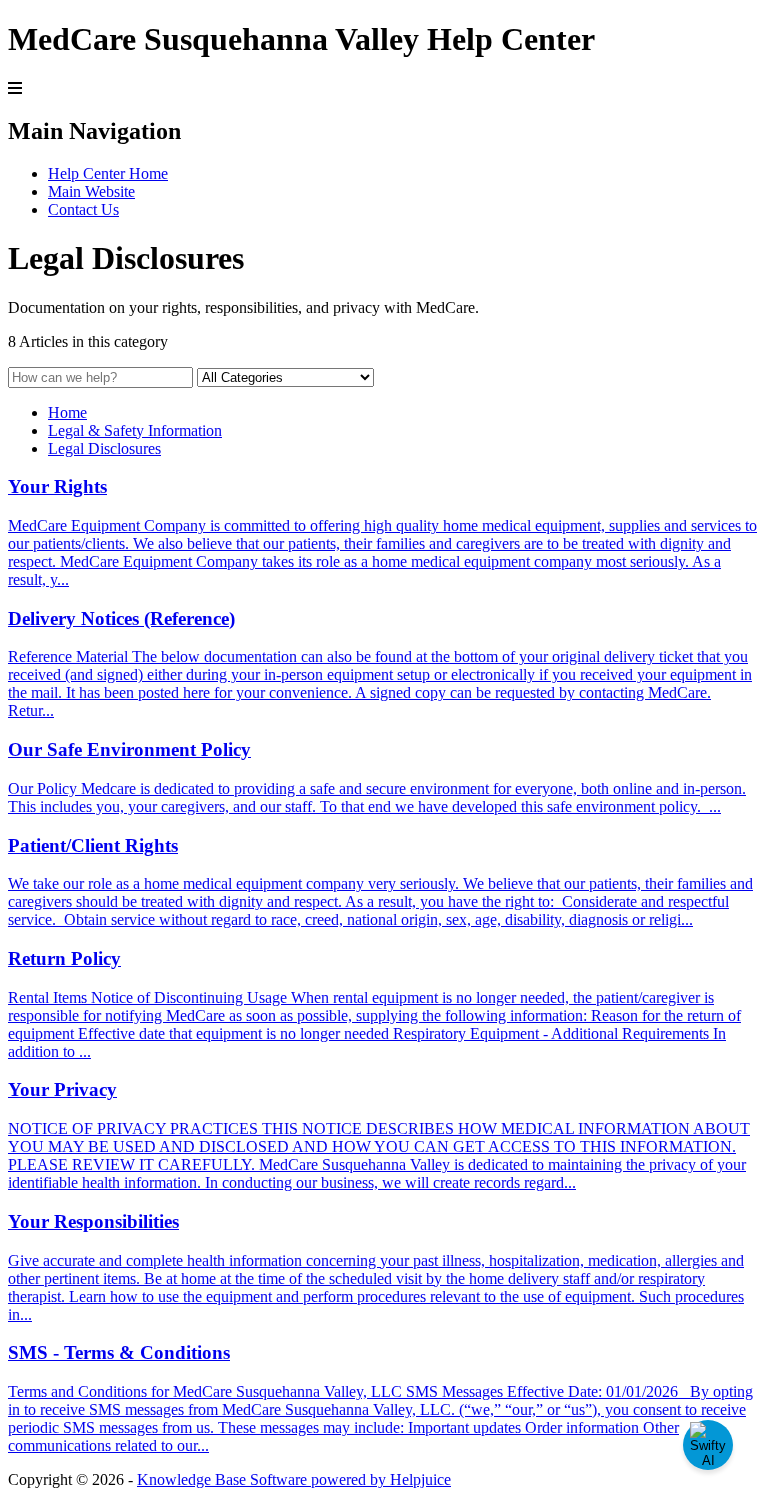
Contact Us (83, 209)
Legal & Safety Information (135, 430)
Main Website (91, 191)
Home (67, 412)
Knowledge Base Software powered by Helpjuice (294, 1479)
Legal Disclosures (104, 448)
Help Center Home (108, 173)
